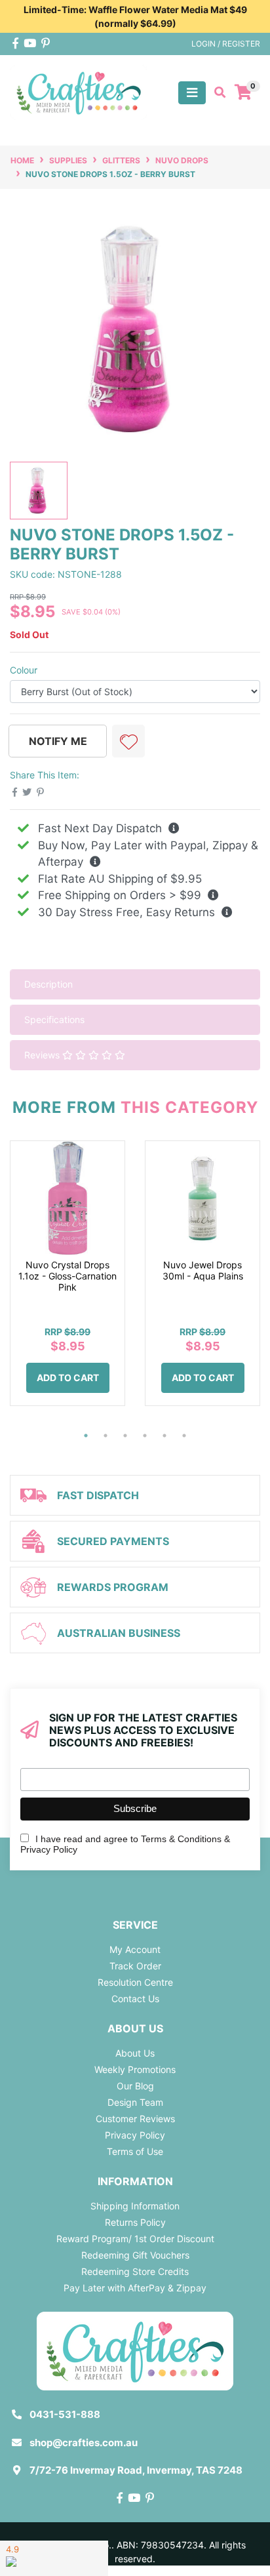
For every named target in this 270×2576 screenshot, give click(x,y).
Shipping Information (135, 2206)
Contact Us (135, 1999)
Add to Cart (68, 1378)
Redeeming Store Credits (135, 2271)
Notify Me (58, 741)
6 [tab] (184, 1436)
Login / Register (226, 44)
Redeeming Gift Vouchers (135, 2255)
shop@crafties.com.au (84, 2443)
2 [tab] (106, 1436)
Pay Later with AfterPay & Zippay (135, 2288)
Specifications (54, 1019)
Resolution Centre (135, 1982)
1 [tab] (86, 1436)
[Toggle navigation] (192, 93)
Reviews (43, 1055)
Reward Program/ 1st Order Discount (135, 2239)
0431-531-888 (65, 2414)
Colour (24, 670)
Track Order (135, 1966)
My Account (135, 1949)
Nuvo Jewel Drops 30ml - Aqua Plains (203, 1270)
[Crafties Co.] (79, 91)
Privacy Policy (135, 2135)
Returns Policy (135, 2222)
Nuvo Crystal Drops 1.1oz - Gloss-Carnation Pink (67, 1276)
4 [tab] (145, 1436)
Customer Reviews (135, 2119)
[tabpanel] (67, 1283)
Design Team (135, 2102)
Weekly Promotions (135, 2069)
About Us (135, 2053)
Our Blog (135, 2086)
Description (48, 984)
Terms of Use (135, 2151)
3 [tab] (125, 1436)
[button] (128, 741)
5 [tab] (164, 1436)
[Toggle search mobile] (216, 92)
